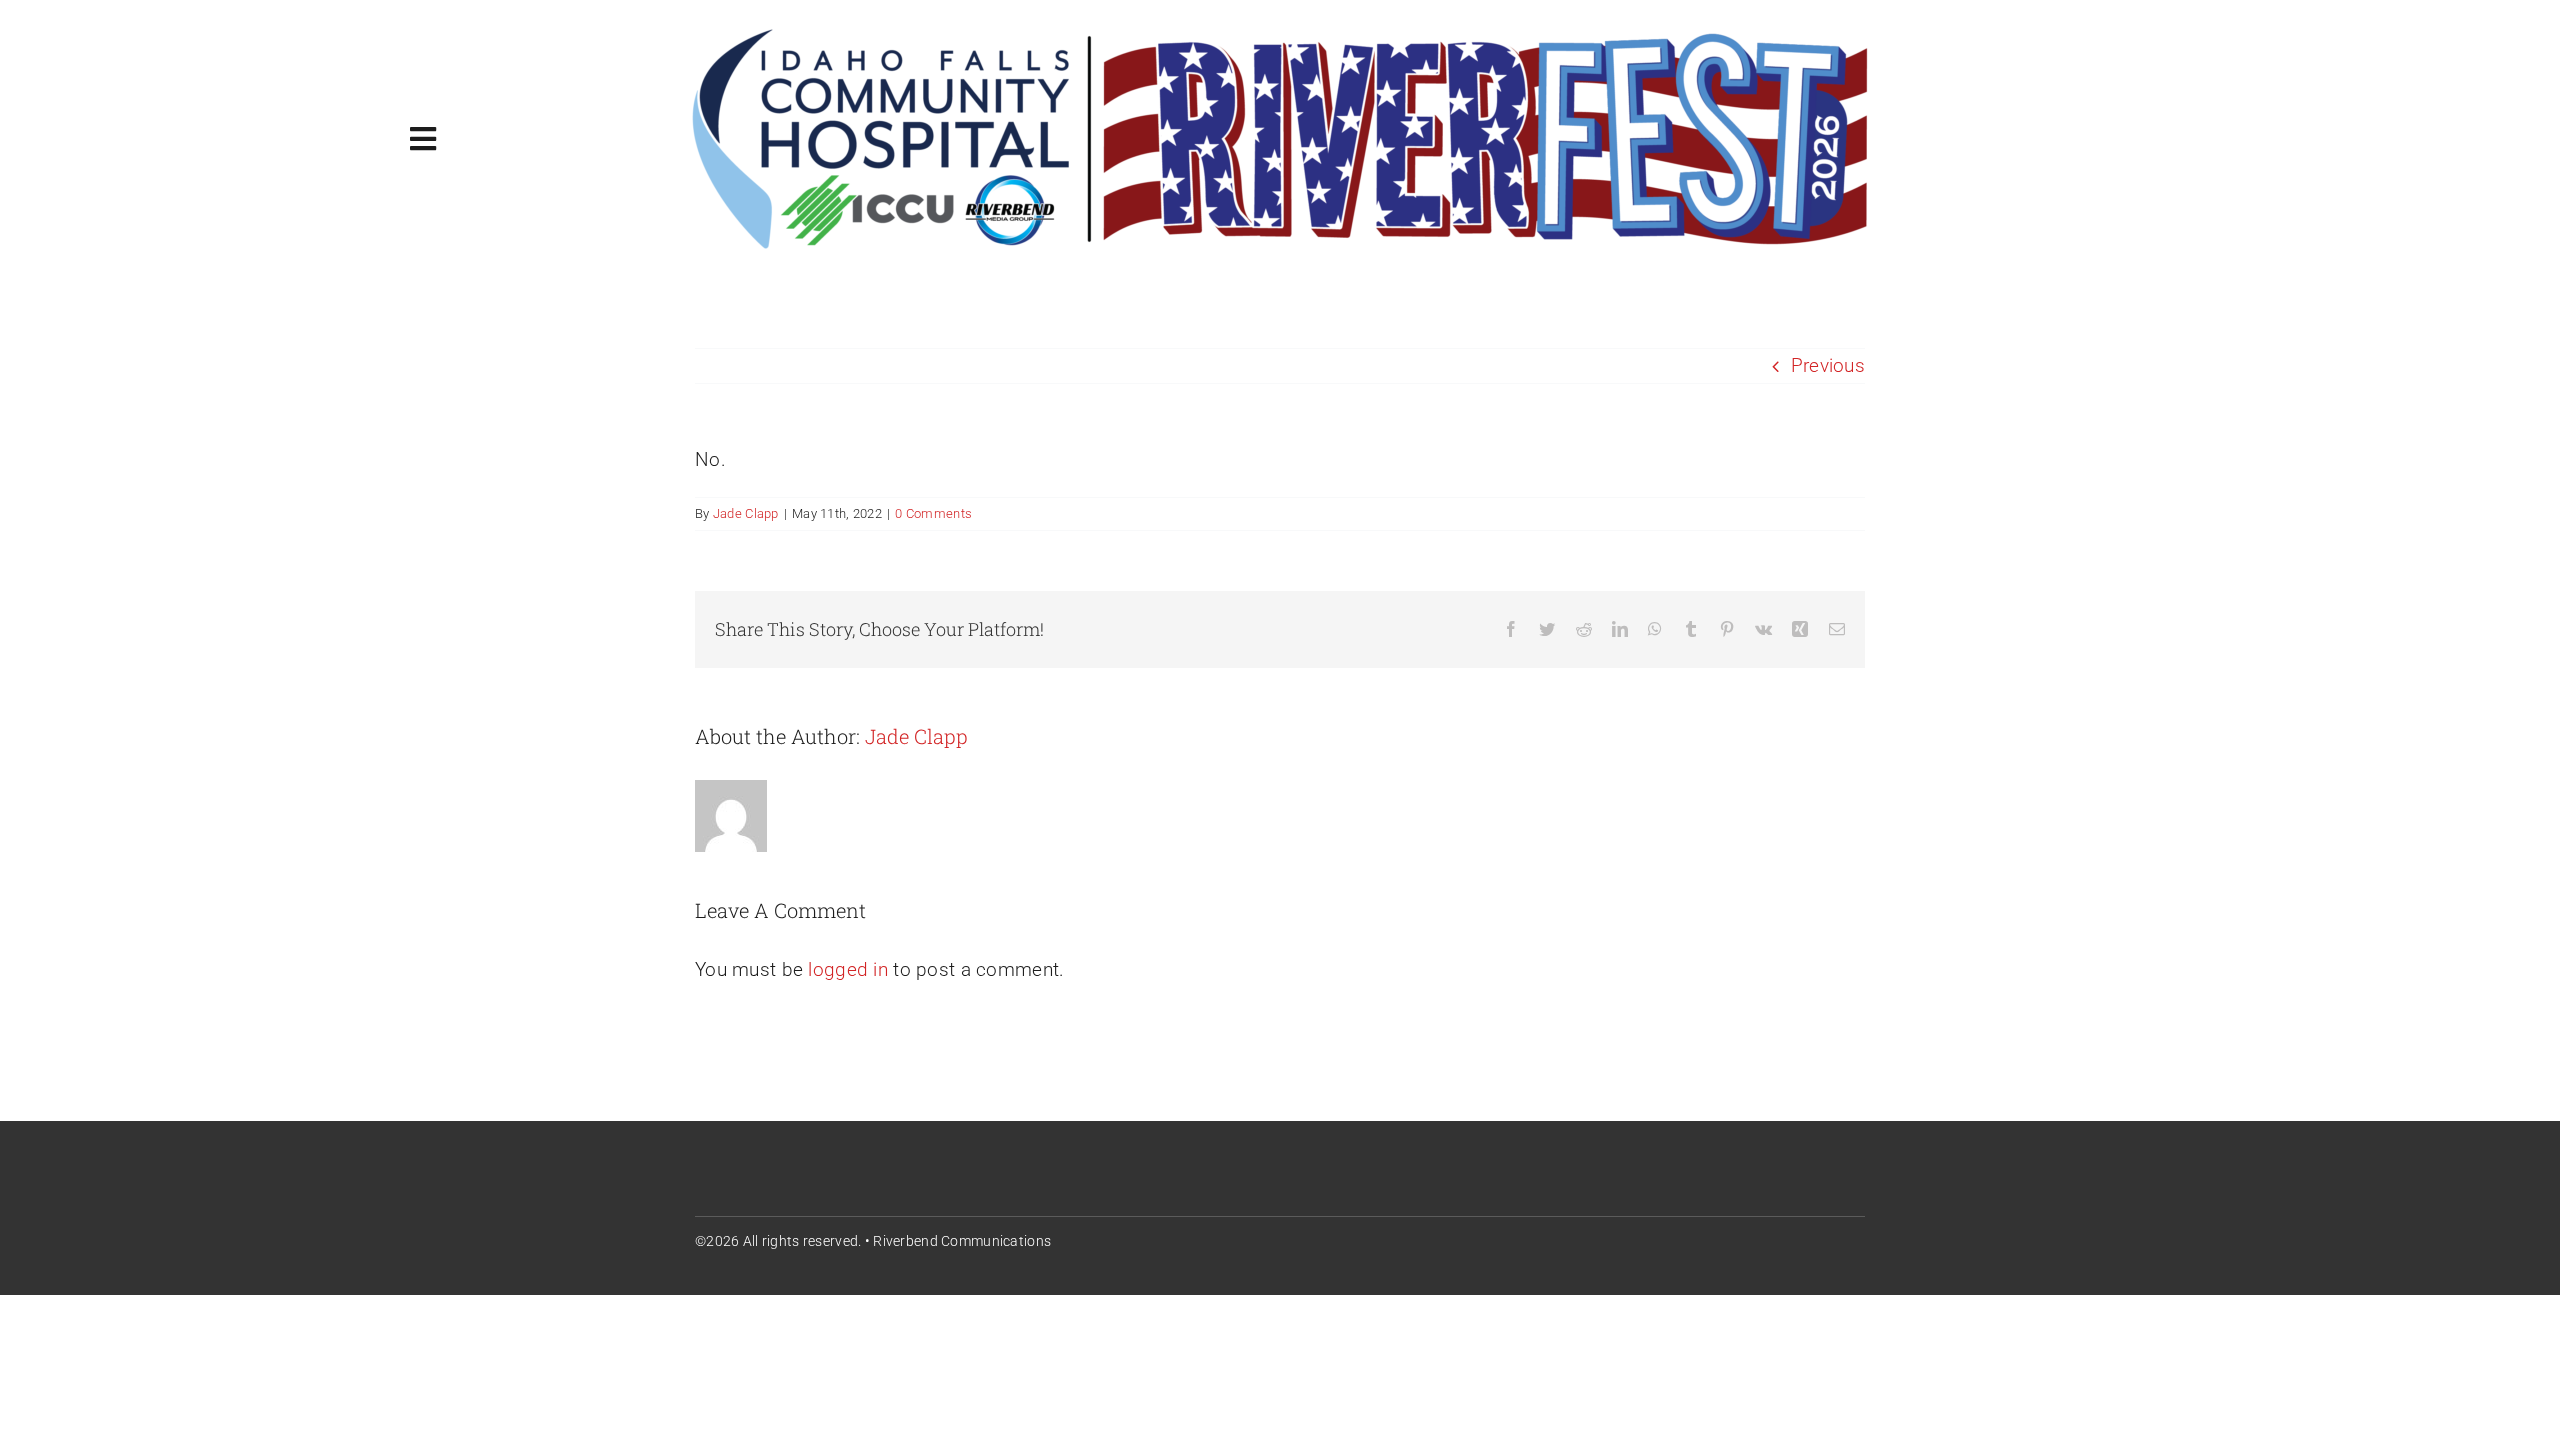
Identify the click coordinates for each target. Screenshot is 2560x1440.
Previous (1828, 365)
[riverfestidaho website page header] (1280, 31)
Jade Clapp (746, 513)
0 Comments (933, 513)
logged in (848, 969)
